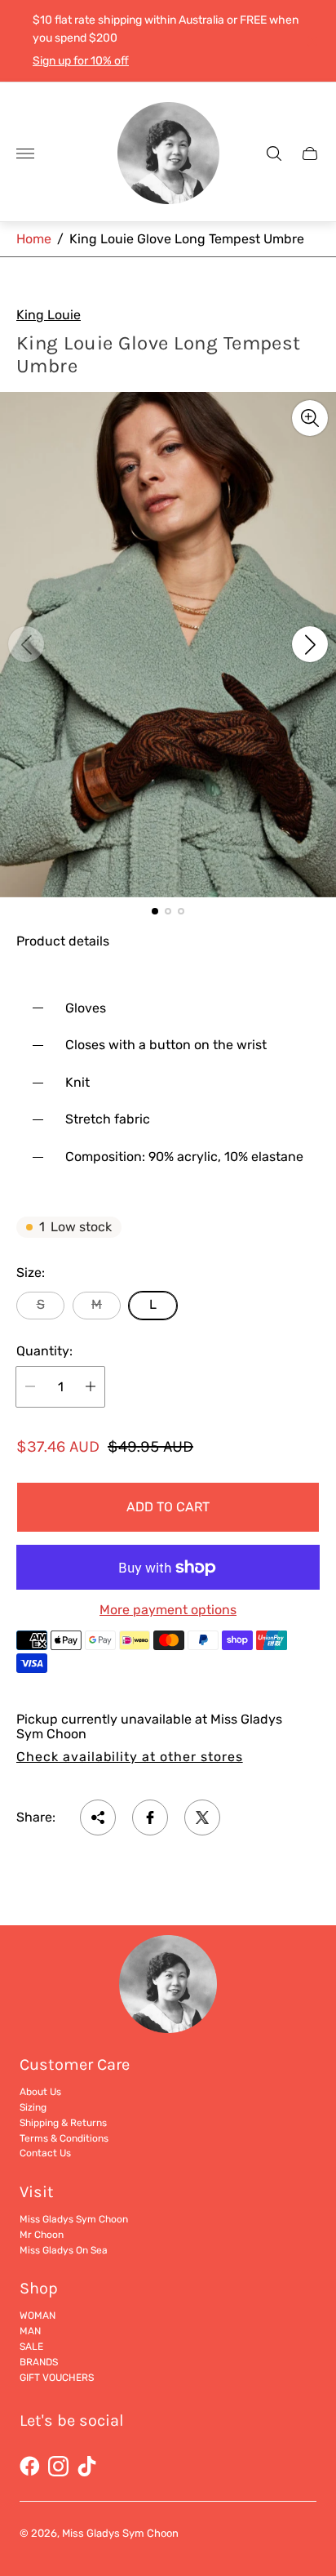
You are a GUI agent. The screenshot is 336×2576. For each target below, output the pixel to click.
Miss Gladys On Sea (64, 2250)
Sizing (33, 2107)
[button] (155, 911)
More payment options (168, 1610)
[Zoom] (310, 418)
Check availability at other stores (130, 1757)
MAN (30, 2331)
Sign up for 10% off (81, 61)
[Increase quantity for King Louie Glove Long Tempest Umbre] (91, 1387)
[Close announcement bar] (311, 41)
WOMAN (38, 2316)
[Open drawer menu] (25, 153)
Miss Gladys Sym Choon (74, 2219)
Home (34, 239)
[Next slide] (310, 644)
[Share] (98, 1817)
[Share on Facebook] (150, 1817)
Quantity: (44, 1351)
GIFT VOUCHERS (57, 2378)
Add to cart (168, 1507)
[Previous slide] (26, 644)
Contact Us (45, 2153)
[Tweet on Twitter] (202, 1817)
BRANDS (39, 2362)
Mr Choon (42, 2235)
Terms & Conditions (64, 2138)
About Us (40, 2092)
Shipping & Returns (63, 2123)
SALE (31, 2347)
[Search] (274, 153)
